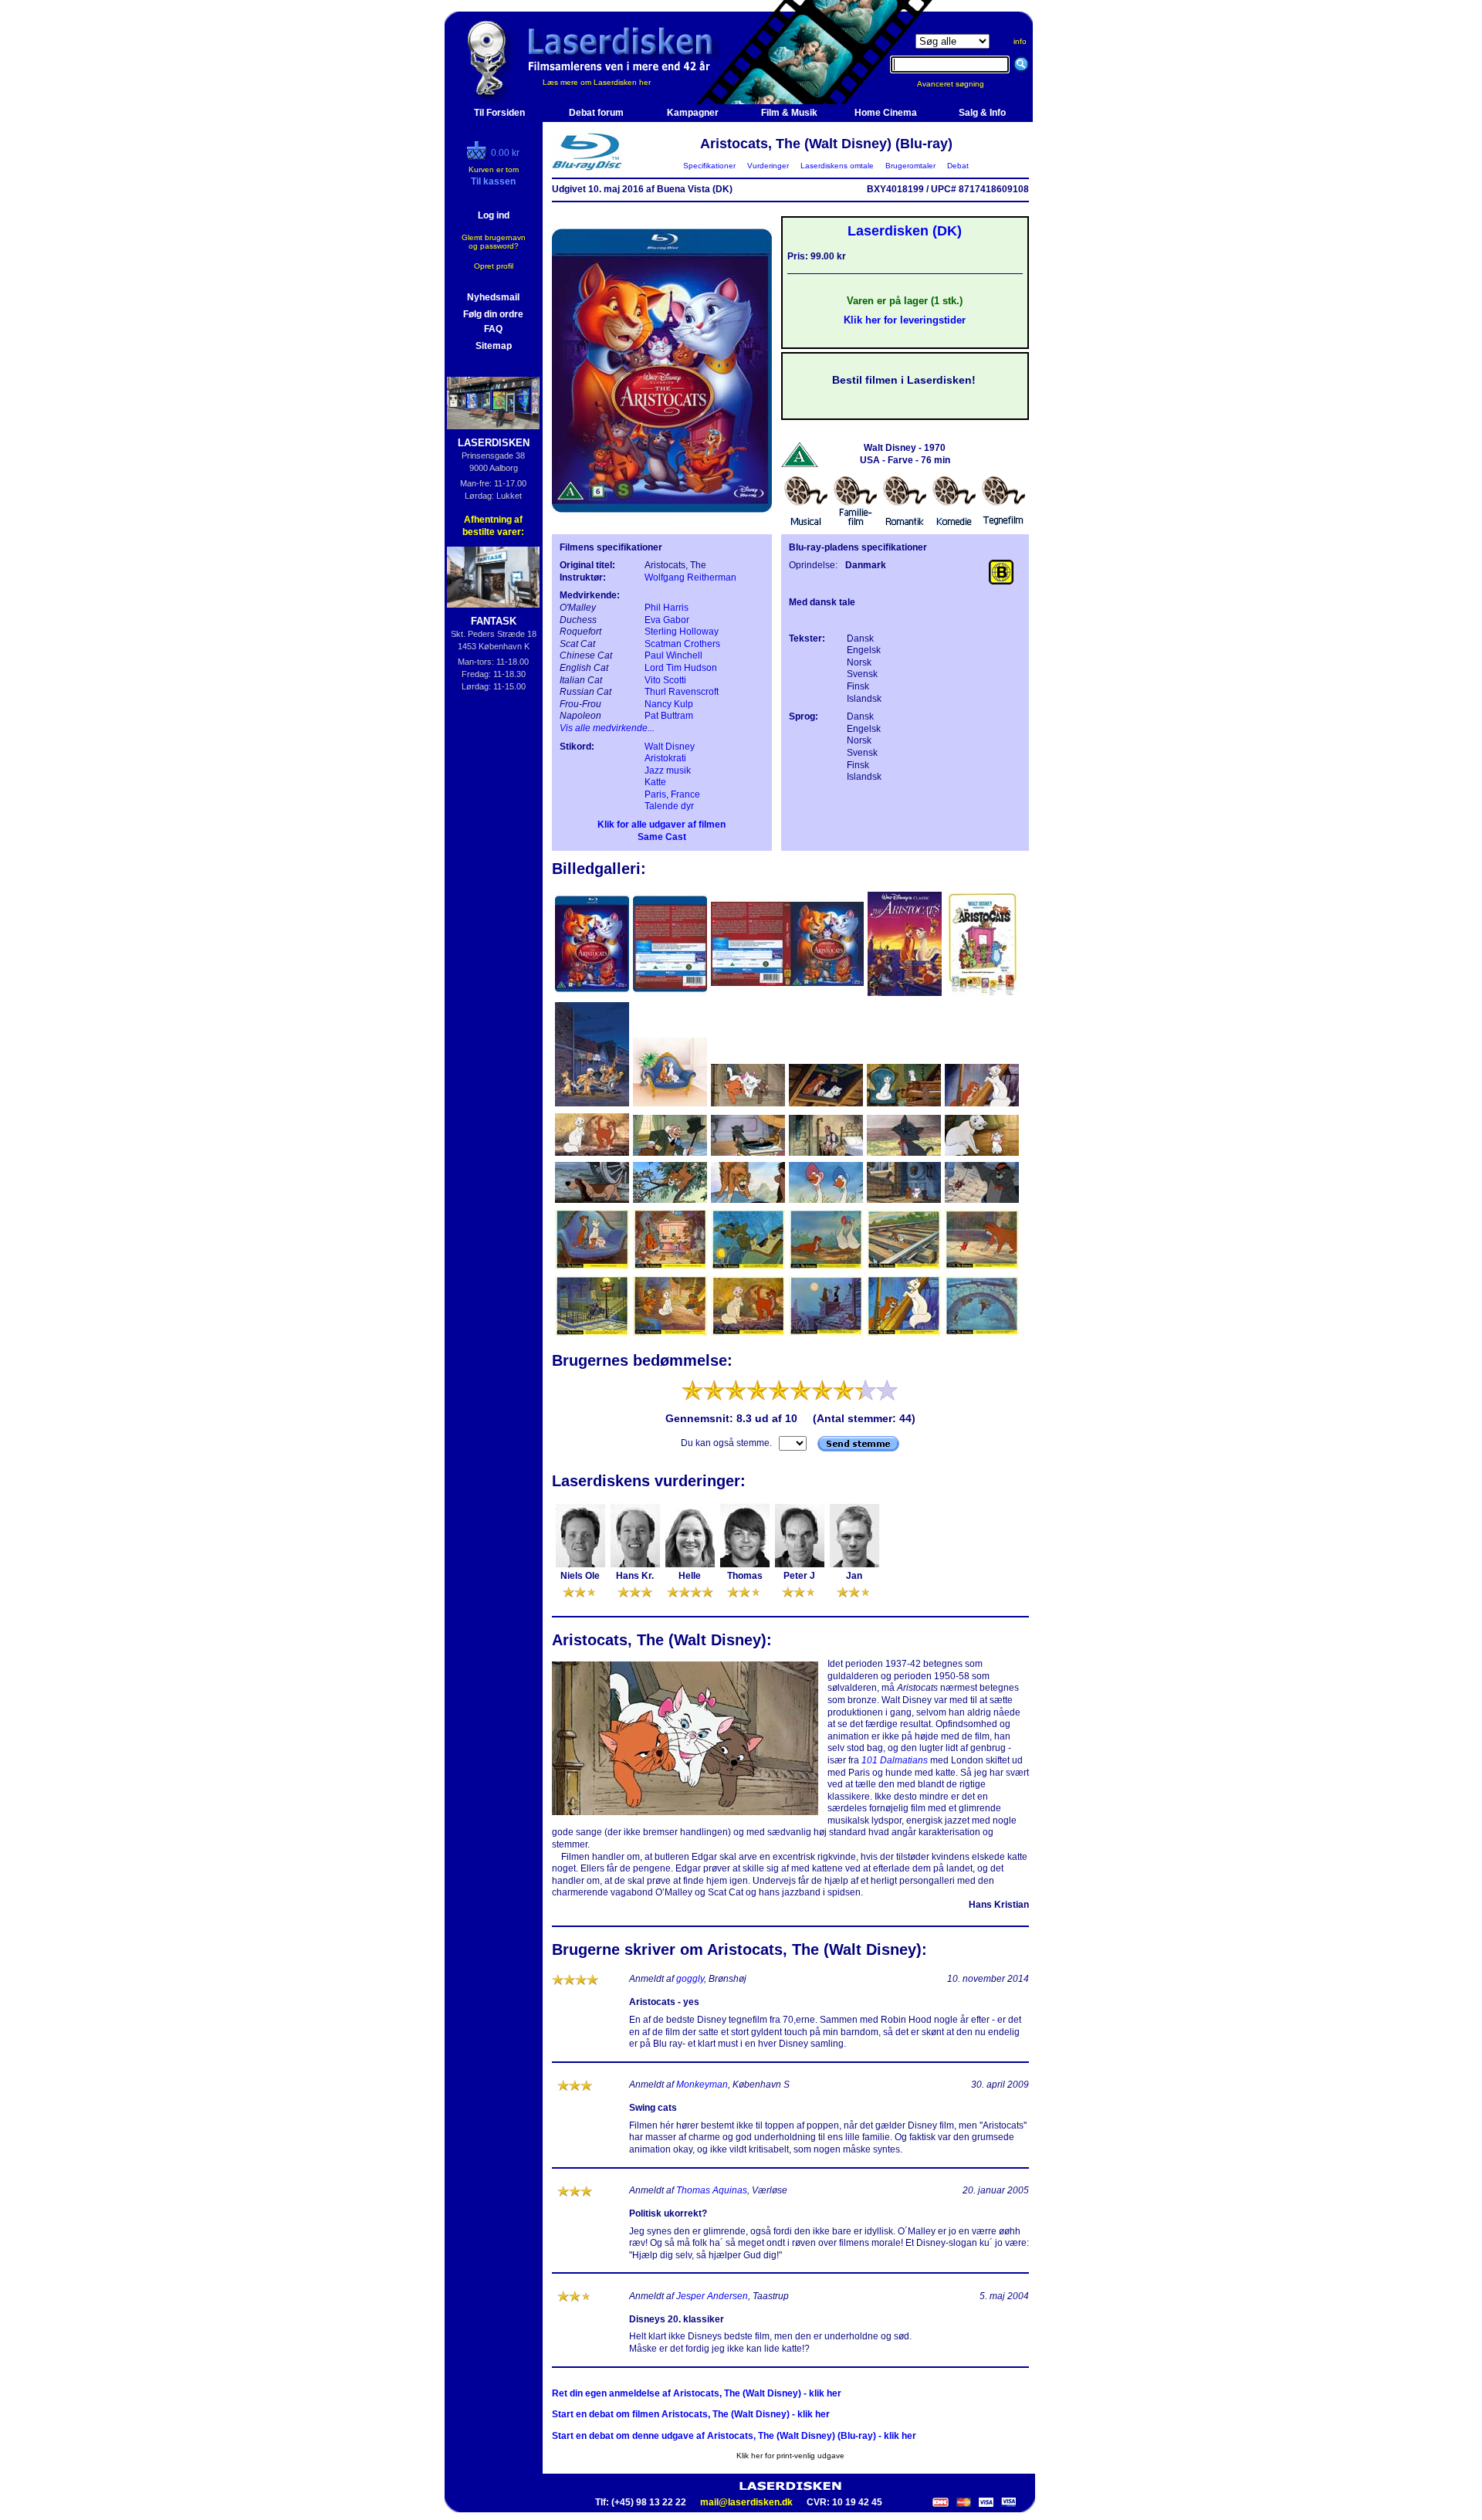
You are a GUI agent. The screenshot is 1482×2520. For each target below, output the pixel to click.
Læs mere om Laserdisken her (597, 82)
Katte (655, 782)
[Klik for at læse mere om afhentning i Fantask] (494, 577)
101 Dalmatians (895, 1760)
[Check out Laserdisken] (479, 157)
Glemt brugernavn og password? (494, 242)
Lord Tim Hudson (681, 668)
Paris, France (672, 794)
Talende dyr (669, 806)
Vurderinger (768, 166)
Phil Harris (667, 608)
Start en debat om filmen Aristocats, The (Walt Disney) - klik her (691, 2414)
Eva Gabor (667, 620)
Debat (958, 166)
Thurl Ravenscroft (682, 692)
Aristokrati (665, 758)
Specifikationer (709, 166)
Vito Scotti (665, 680)
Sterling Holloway (682, 632)
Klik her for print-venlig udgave (790, 2456)
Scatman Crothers (682, 644)
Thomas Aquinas (712, 2190)
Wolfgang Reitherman (690, 577)
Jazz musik (668, 771)
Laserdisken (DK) (905, 231)
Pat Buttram (669, 716)
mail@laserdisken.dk (746, 2502)
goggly (690, 1979)
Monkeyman (702, 2085)
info (1020, 41)
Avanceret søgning (960, 84)
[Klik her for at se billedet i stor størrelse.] (593, 994)
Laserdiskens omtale (837, 166)
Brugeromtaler (910, 166)
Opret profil (494, 266)
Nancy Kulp (669, 704)
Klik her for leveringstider (905, 320)
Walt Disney (670, 747)
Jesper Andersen (712, 2296)
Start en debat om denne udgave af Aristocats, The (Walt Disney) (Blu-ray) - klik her (734, 2436)
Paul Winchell (673, 655)
